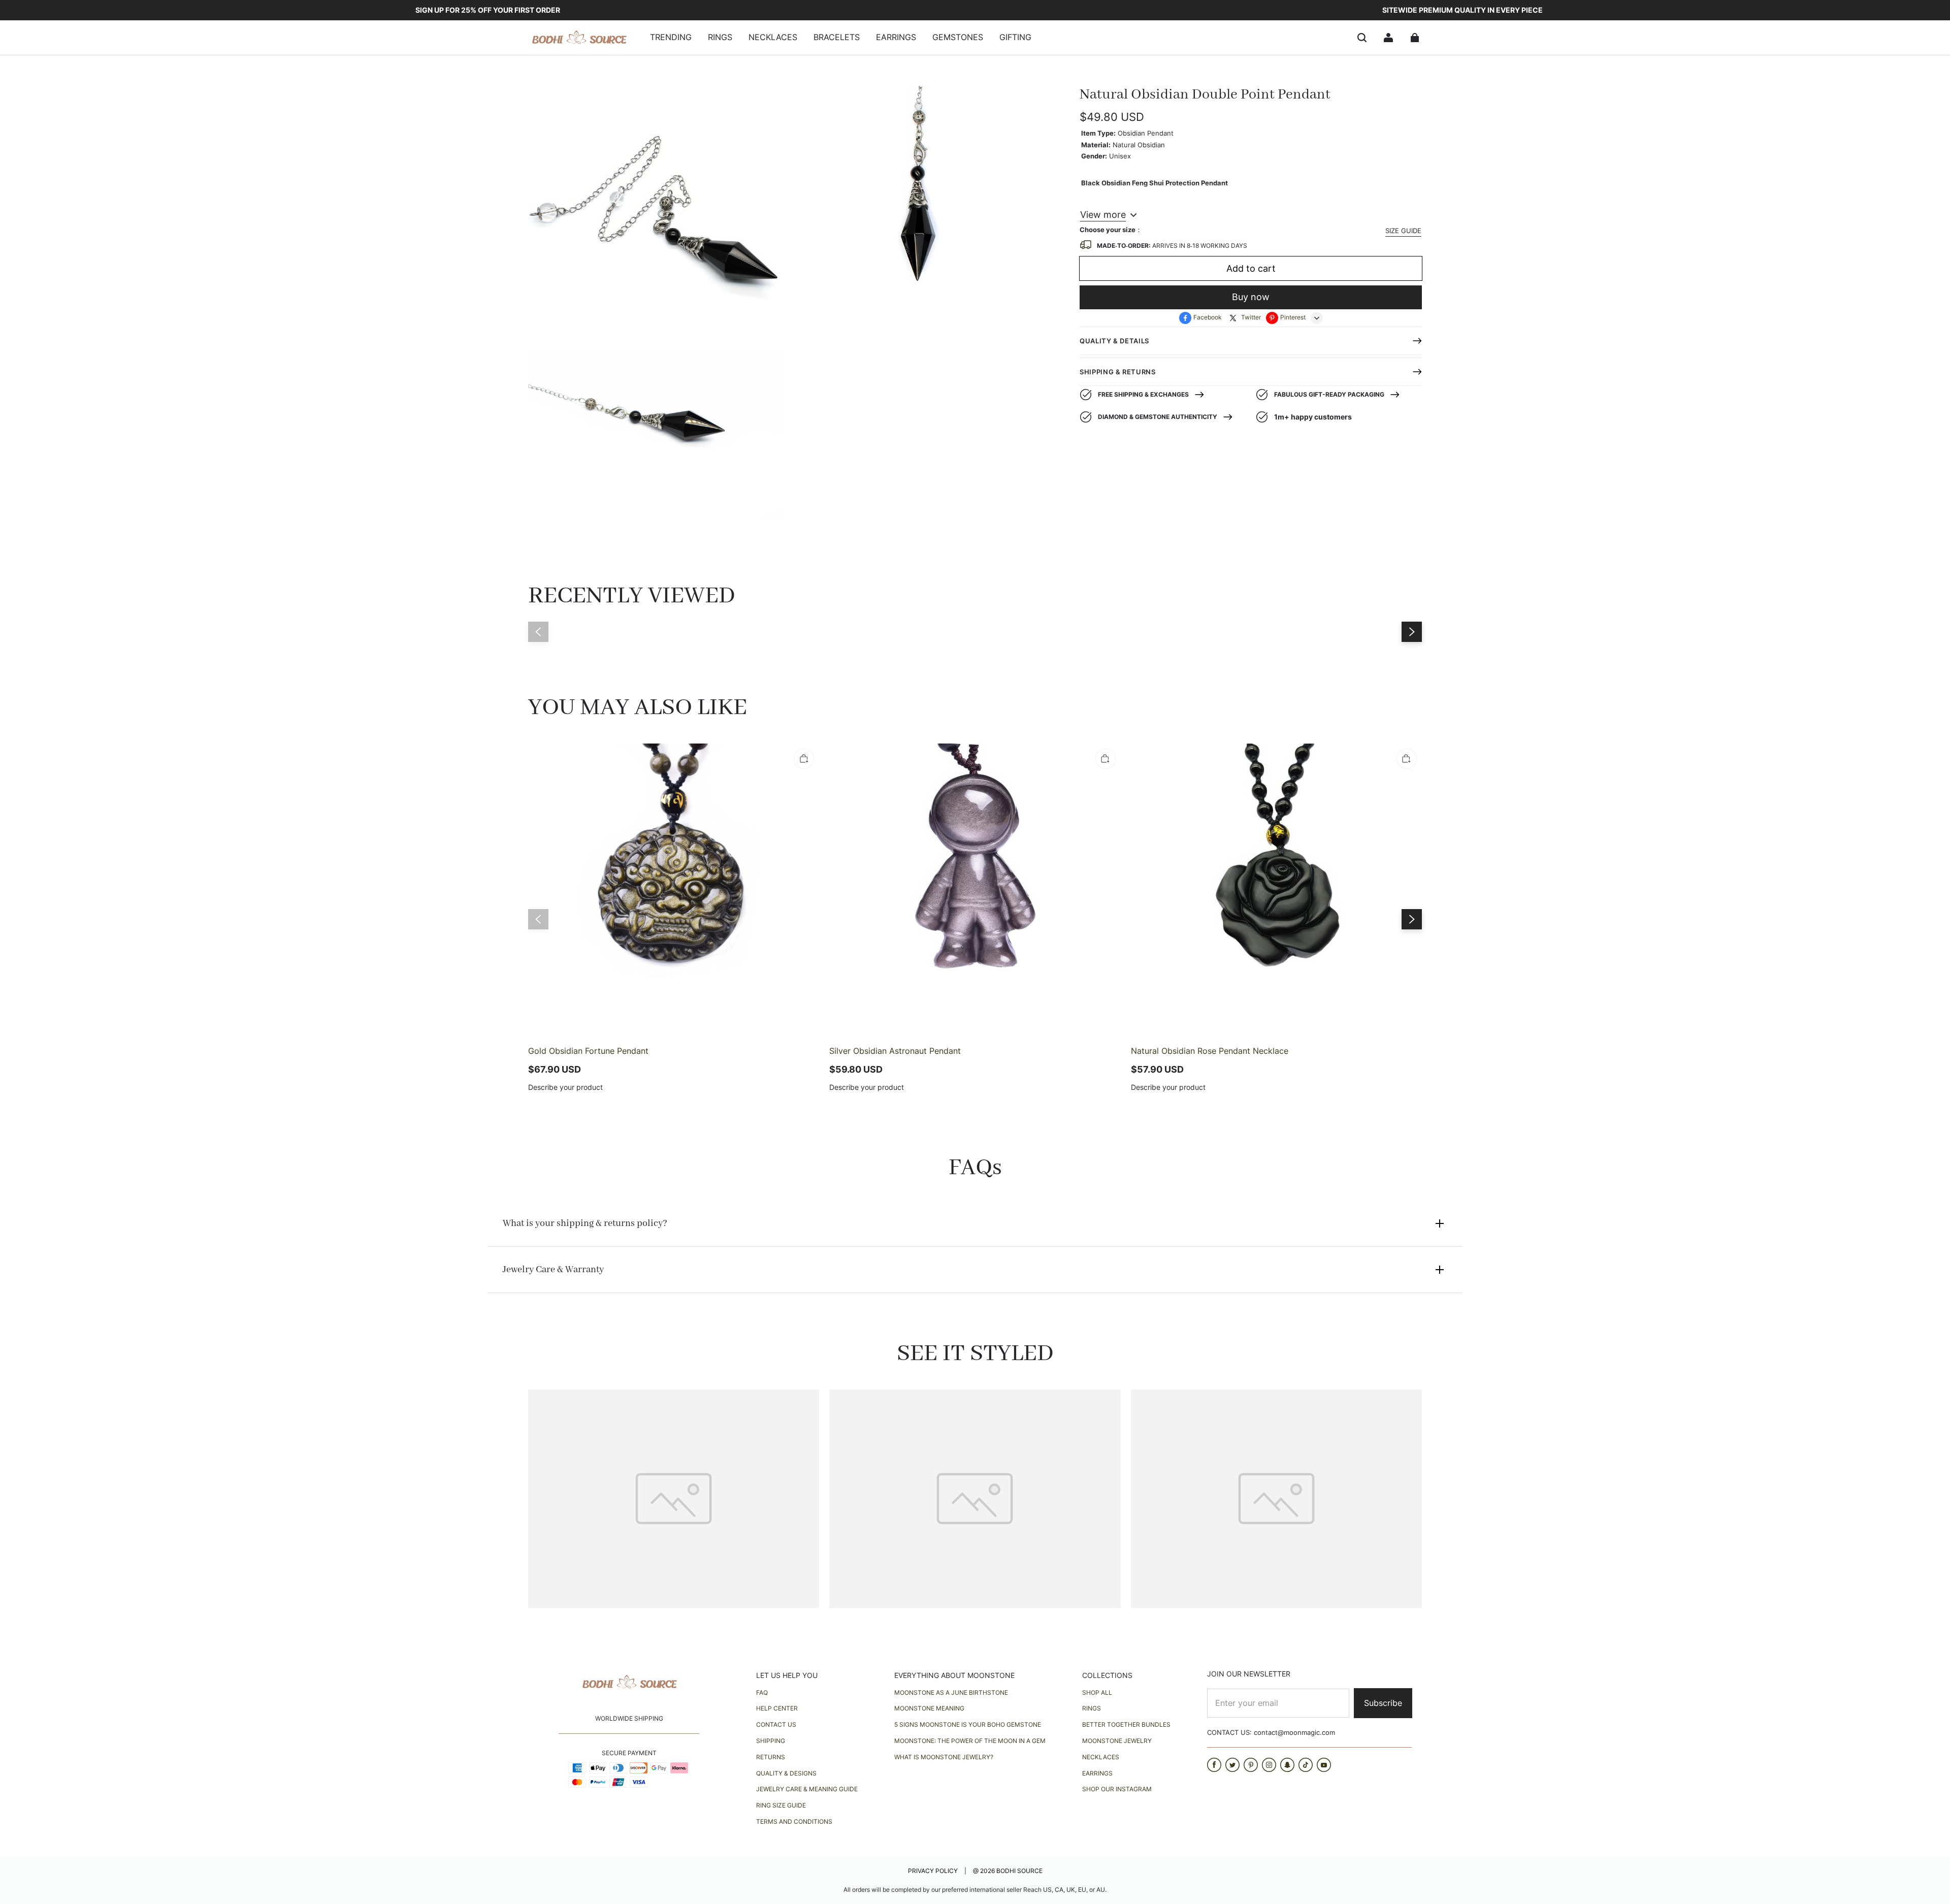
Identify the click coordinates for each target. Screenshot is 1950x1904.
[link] (671, 38)
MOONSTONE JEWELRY (1117, 1741)
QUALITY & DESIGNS (786, 1773)
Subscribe (1383, 1703)
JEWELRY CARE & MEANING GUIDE (807, 1789)
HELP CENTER (777, 1708)
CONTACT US (776, 1724)
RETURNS (771, 1757)
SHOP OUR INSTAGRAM (1117, 1789)
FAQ (762, 1692)
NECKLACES (1101, 1757)
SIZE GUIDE (1403, 231)
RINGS (1092, 1708)
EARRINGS (1097, 1773)
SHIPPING (771, 1741)
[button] (1362, 38)
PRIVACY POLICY (934, 1871)
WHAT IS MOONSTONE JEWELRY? (944, 1757)
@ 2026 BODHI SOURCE (1008, 1871)
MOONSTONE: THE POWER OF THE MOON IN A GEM (970, 1741)
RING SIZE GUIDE (781, 1805)
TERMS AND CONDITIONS (794, 1821)
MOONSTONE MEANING (929, 1708)
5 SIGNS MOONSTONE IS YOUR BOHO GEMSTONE (968, 1724)
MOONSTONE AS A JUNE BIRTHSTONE (951, 1692)
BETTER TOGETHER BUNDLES (1126, 1724)
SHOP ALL (1097, 1692)
